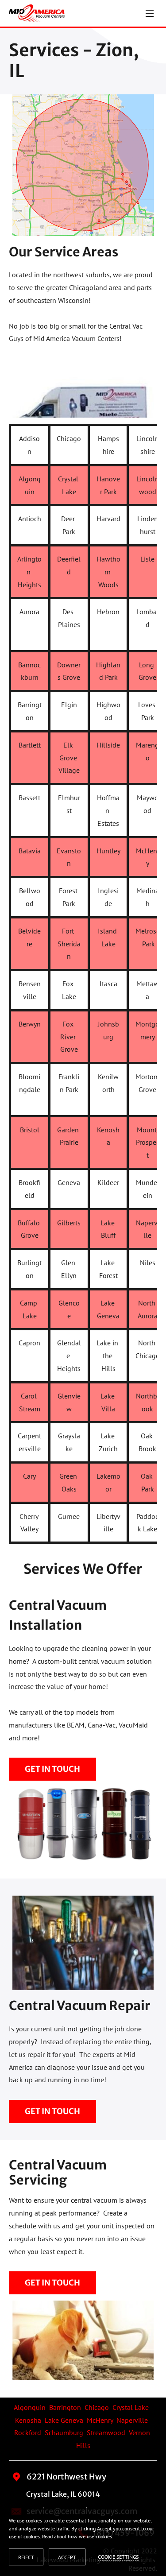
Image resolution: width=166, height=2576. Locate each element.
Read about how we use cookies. (78, 2536)
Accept (67, 2557)
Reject (26, 2557)
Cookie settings (118, 2557)
